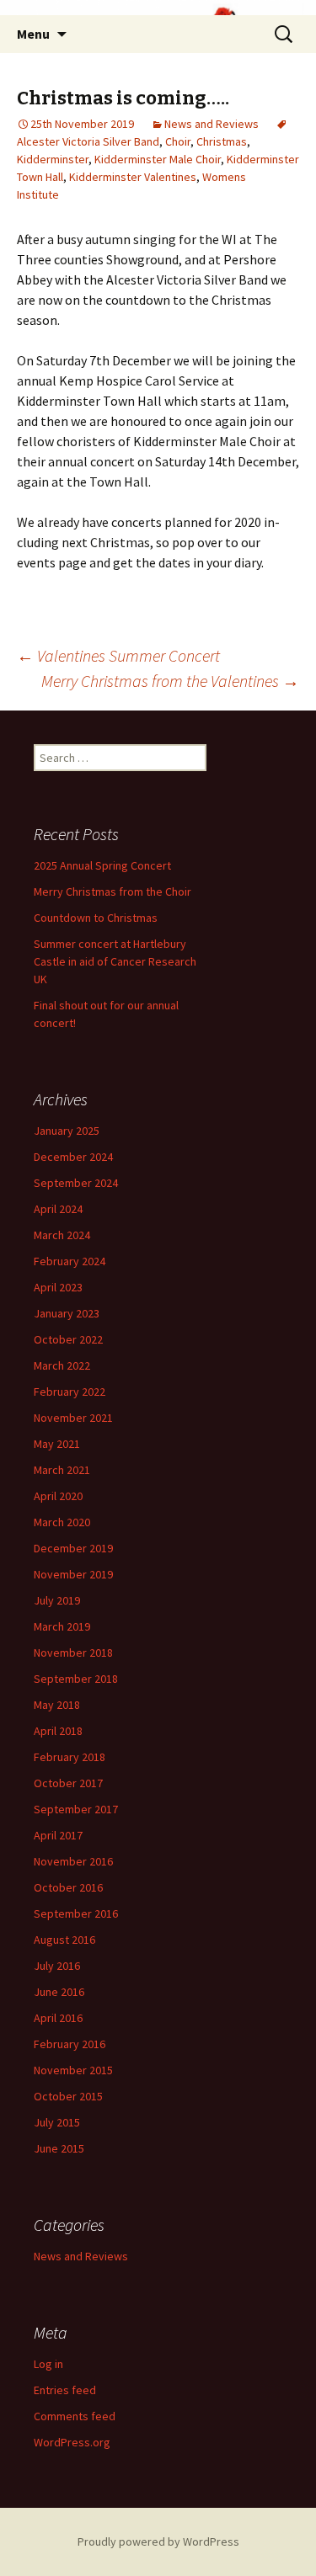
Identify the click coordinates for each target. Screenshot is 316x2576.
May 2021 (57, 1444)
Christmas (222, 141)
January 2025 (67, 1131)
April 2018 (58, 1731)
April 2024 (58, 1209)
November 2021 (73, 1418)
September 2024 (76, 1183)
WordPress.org (72, 2442)
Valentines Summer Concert (118, 655)
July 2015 (57, 2122)
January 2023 (67, 1313)
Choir (178, 141)
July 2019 (57, 1600)
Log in (48, 2364)
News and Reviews (212, 124)
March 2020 (62, 1522)
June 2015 (59, 2148)
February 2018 (70, 1757)
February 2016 (70, 2044)
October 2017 (68, 1783)
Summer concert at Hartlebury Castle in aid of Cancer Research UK (115, 961)
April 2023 (58, 1287)
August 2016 (64, 1940)
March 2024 (62, 1235)
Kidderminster (53, 159)
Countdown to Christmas (96, 918)
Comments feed (75, 2416)
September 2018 (76, 1679)
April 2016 (58, 2018)
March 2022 (62, 1365)
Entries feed (65, 2390)
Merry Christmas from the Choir (112, 891)
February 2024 (70, 1261)
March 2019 (62, 1626)
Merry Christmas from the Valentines (170, 681)
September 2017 (76, 1809)
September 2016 (76, 1913)
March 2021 (62, 1470)
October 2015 (68, 2096)
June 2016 (59, 1992)
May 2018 (57, 1705)
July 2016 (57, 1966)
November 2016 (73, 1861)
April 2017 (58, 1835)
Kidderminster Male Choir (158, 159)
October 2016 (68, 1887)
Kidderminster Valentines (133, 177)
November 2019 (73, 1574)
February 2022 (70, 1392)
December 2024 (73, 1157)
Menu (33, 34)
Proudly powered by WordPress (158, 2541)
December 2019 (73, 1548)
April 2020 (58, 1496)
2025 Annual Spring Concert (102, 865)
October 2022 (68, 1339)
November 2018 (73, 1653)
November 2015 (73, 2070)
